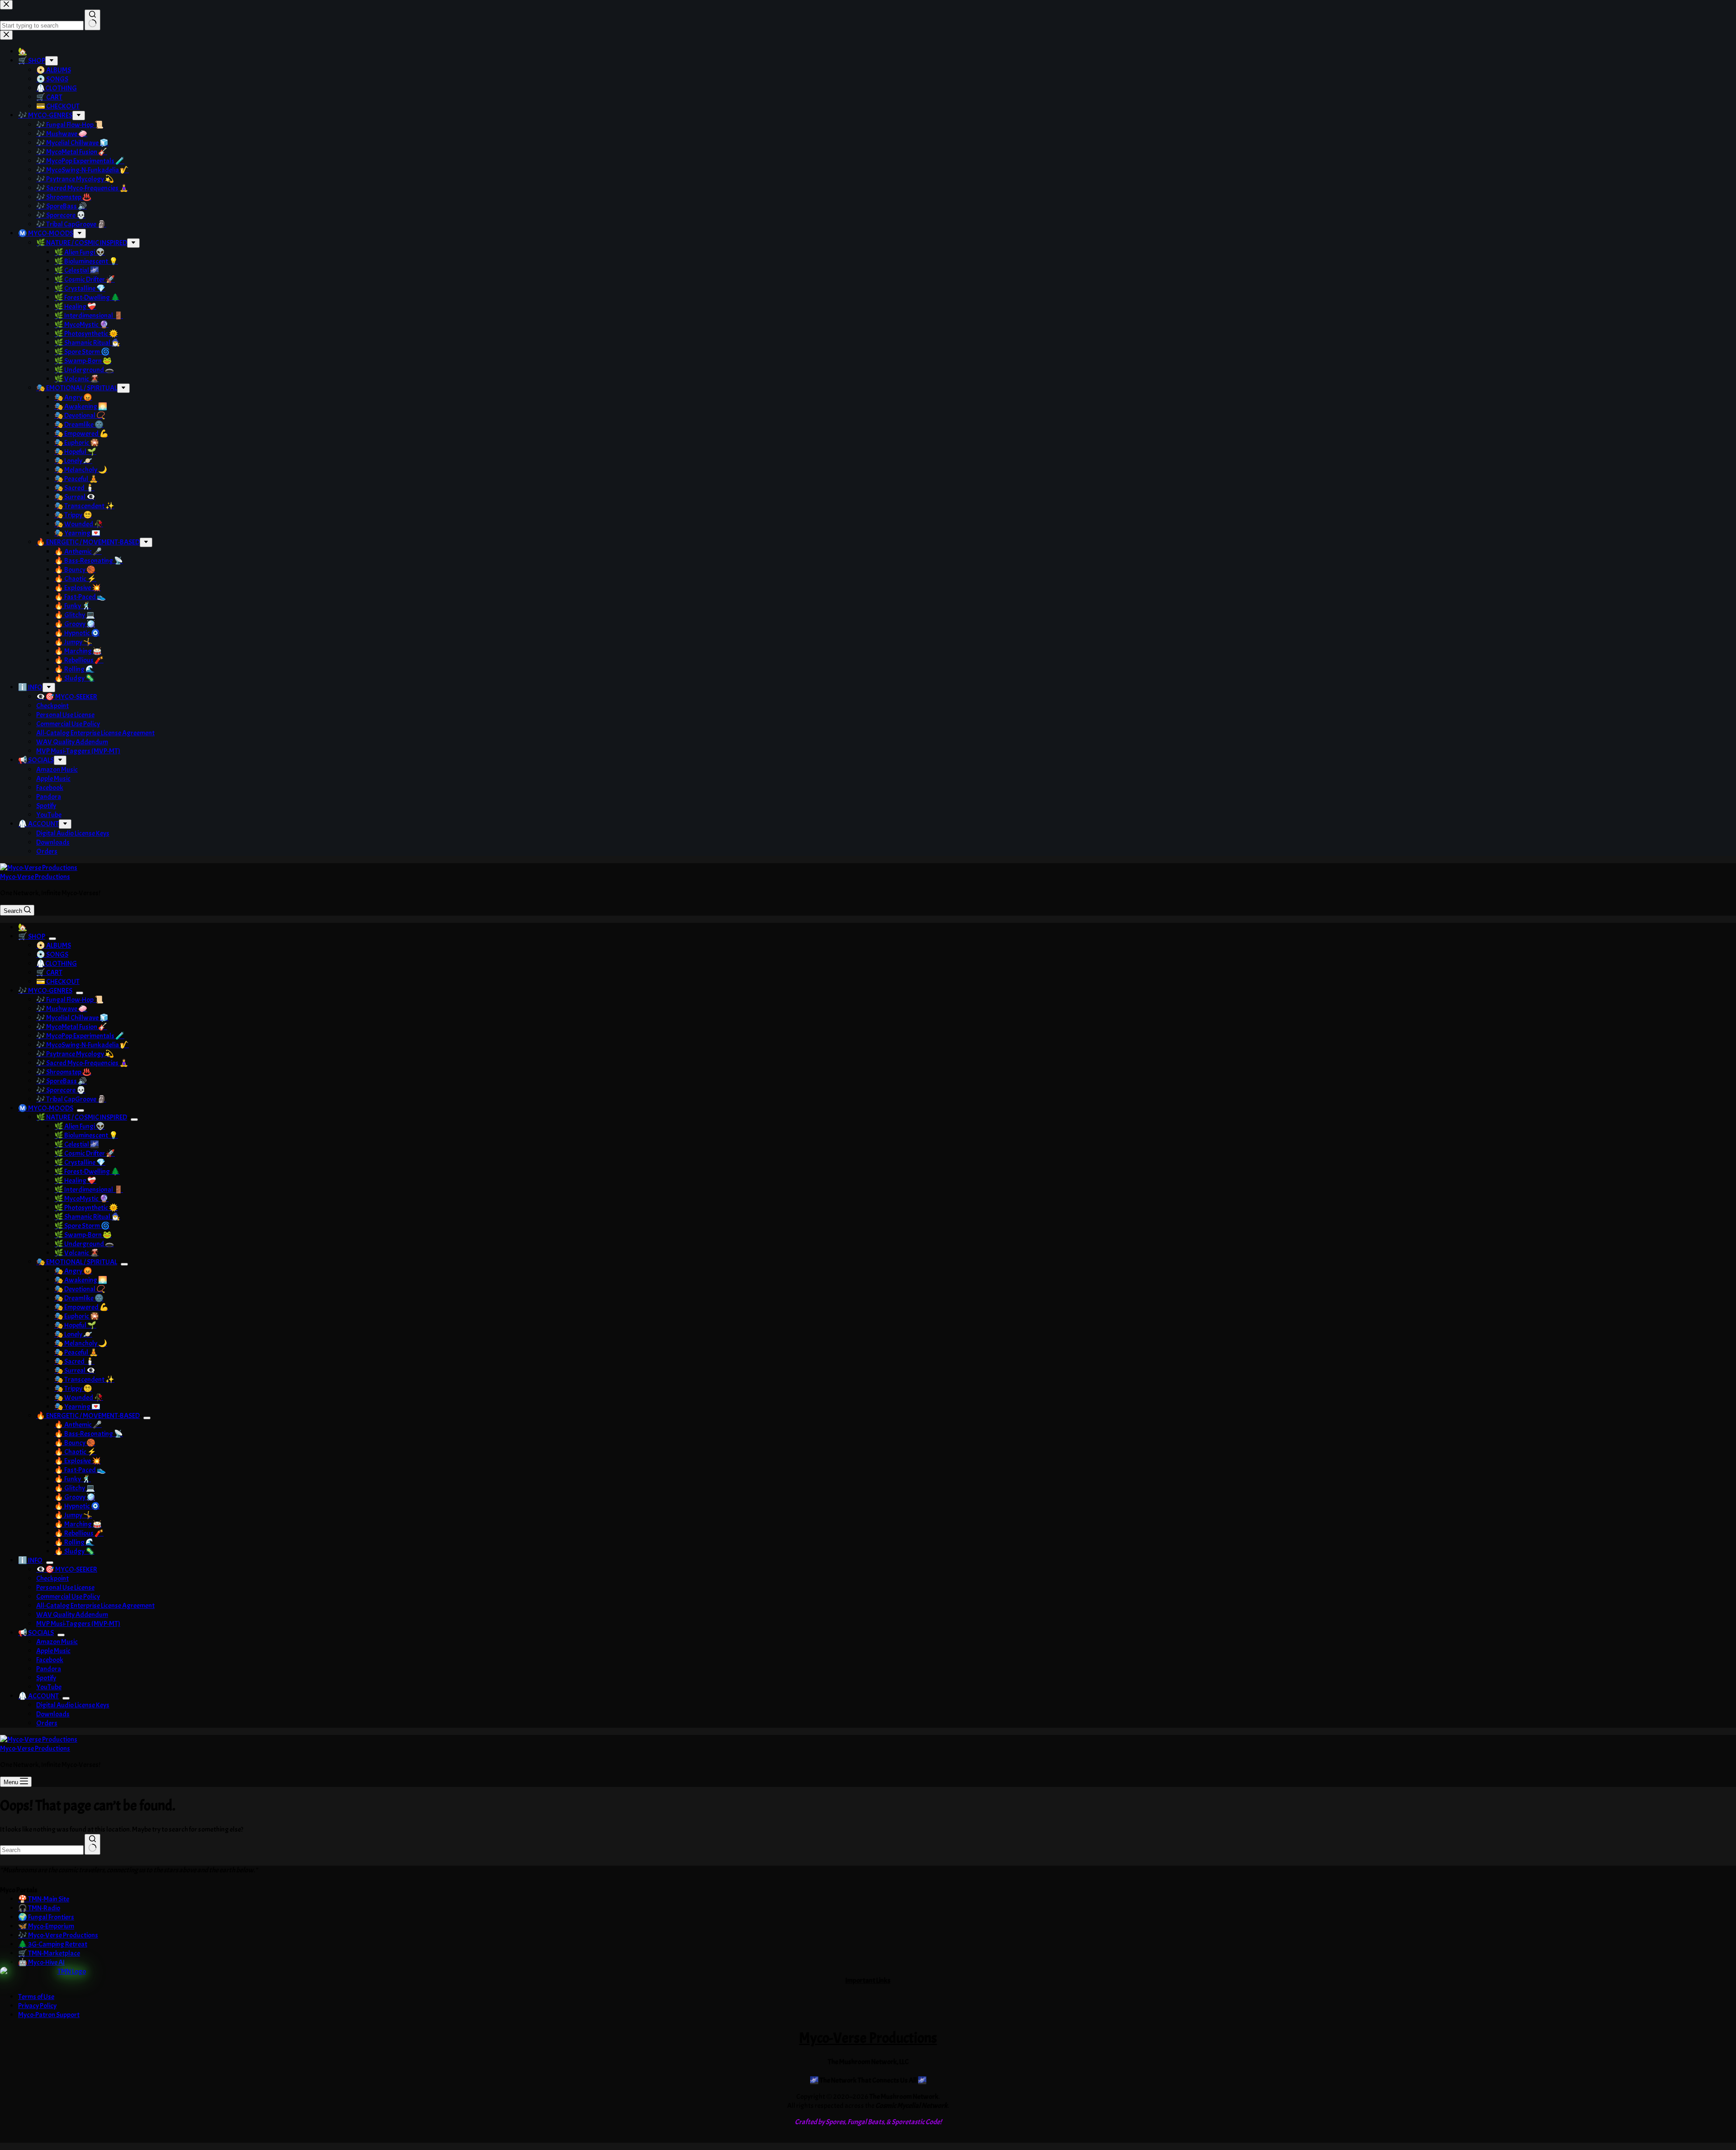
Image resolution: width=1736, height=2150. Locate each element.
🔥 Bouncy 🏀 (75, 1443)
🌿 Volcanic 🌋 (77, 1253)
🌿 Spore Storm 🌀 (82, 1226)
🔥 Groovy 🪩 (75, 1497)
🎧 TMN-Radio (39, 1908)
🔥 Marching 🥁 (78, 1524)
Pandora (49, 1669)
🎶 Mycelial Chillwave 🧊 (72, 1018)
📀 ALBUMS (54, 945)
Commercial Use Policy (68, 1597)
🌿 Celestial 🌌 (77, 1144)
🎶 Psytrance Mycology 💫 (75, 1054)
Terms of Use (36, 1997)
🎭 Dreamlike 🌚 (79, 1298)
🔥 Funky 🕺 (73, 1479)
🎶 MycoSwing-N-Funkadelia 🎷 (83, 1045)
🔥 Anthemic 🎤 (78, 1425)
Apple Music (53, 1651)
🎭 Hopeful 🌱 (75, 1325)
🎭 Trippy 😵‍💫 (73, 1389)
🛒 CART (49, 973)
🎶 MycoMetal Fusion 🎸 (72, 1027)
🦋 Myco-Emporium (46, 1926)
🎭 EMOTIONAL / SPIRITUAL (77, 1262)
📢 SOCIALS (36, 1633)
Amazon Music (57, 1642)
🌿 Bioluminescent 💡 (86, 1135)
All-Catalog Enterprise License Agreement (95, 1606)
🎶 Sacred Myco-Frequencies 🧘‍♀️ (82, 1063)
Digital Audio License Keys (73, 1705)
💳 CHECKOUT (58, 982)
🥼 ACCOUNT (38, 1696)
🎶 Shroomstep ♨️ (64, 1072)
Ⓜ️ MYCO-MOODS (46, 1108)
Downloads (53, 1714)
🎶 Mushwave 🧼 (62, 1009)
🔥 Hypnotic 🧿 (77, 1506)
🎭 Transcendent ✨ (84, 1380)
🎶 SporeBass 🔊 (61, 1081)
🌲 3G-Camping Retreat (53, 1944)
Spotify (46, 1678)
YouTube (49, 1687)
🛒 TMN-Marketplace (49, 1953)
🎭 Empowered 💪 (81, 1307)
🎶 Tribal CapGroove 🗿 (71, 1099)
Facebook (50, 1660)
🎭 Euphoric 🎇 (77, 1316)
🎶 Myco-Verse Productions (58, 1935)
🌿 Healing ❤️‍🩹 (75, 1181)
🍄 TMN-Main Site (44, 1899)
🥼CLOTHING (57, 964)
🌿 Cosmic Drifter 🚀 (85, 1153)
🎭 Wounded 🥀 (79, 1398)
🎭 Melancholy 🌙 (81, 1343)
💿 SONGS (52, 955)
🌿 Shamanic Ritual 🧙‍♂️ (87, 1217)
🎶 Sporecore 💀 (61, 1090)
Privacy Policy (37, 2006)
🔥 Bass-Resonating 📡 (89, 1434)
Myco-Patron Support (49, 2015)
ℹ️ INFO (30, 1560)
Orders (47, 1723)
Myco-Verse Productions (35, 877)
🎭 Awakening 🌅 (81, 1280)
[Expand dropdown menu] (52, 939)
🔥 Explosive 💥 (78, 1461)
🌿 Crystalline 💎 (80, 1162)
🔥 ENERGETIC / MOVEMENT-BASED (88, 1416)
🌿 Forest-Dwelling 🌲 (87, 1172)
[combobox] (42, 1850)
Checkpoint (52, 1578)
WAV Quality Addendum (72, 1615)
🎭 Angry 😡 (73, 1271)
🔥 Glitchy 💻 (75, 1488)
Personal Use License (65, 1588)
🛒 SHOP (32, 936)
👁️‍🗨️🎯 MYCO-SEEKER (67, 1569)
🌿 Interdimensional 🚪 (89, 1190)
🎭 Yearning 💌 (77, 1407)
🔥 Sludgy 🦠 (74, 1551)
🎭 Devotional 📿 (80, 1289)
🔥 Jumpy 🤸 (73, 1515)
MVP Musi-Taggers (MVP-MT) (78, 1624)
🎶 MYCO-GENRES (45, 991)
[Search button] (92, 1844)
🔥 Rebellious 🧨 (79, 1533)
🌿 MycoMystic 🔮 (81, 1199)
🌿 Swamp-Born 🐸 (83, 1235)
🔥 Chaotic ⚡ (75, 1452)
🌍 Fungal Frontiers (46, 1917)
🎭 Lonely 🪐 (73, 1334)
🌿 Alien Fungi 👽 (80, 1126)
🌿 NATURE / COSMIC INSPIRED (82, 1117)
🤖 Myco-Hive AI (41, 1962)
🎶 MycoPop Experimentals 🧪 (80, 1036)
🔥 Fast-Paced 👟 (80, 1470)
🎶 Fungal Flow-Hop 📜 (70, 1000)
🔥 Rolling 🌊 (74, 1542)
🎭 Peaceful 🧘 (76, 1352)
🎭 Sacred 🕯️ (74, 1361)
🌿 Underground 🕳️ (84, 1244)
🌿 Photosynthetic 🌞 (86, 1208)
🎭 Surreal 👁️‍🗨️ (75, 1370)
